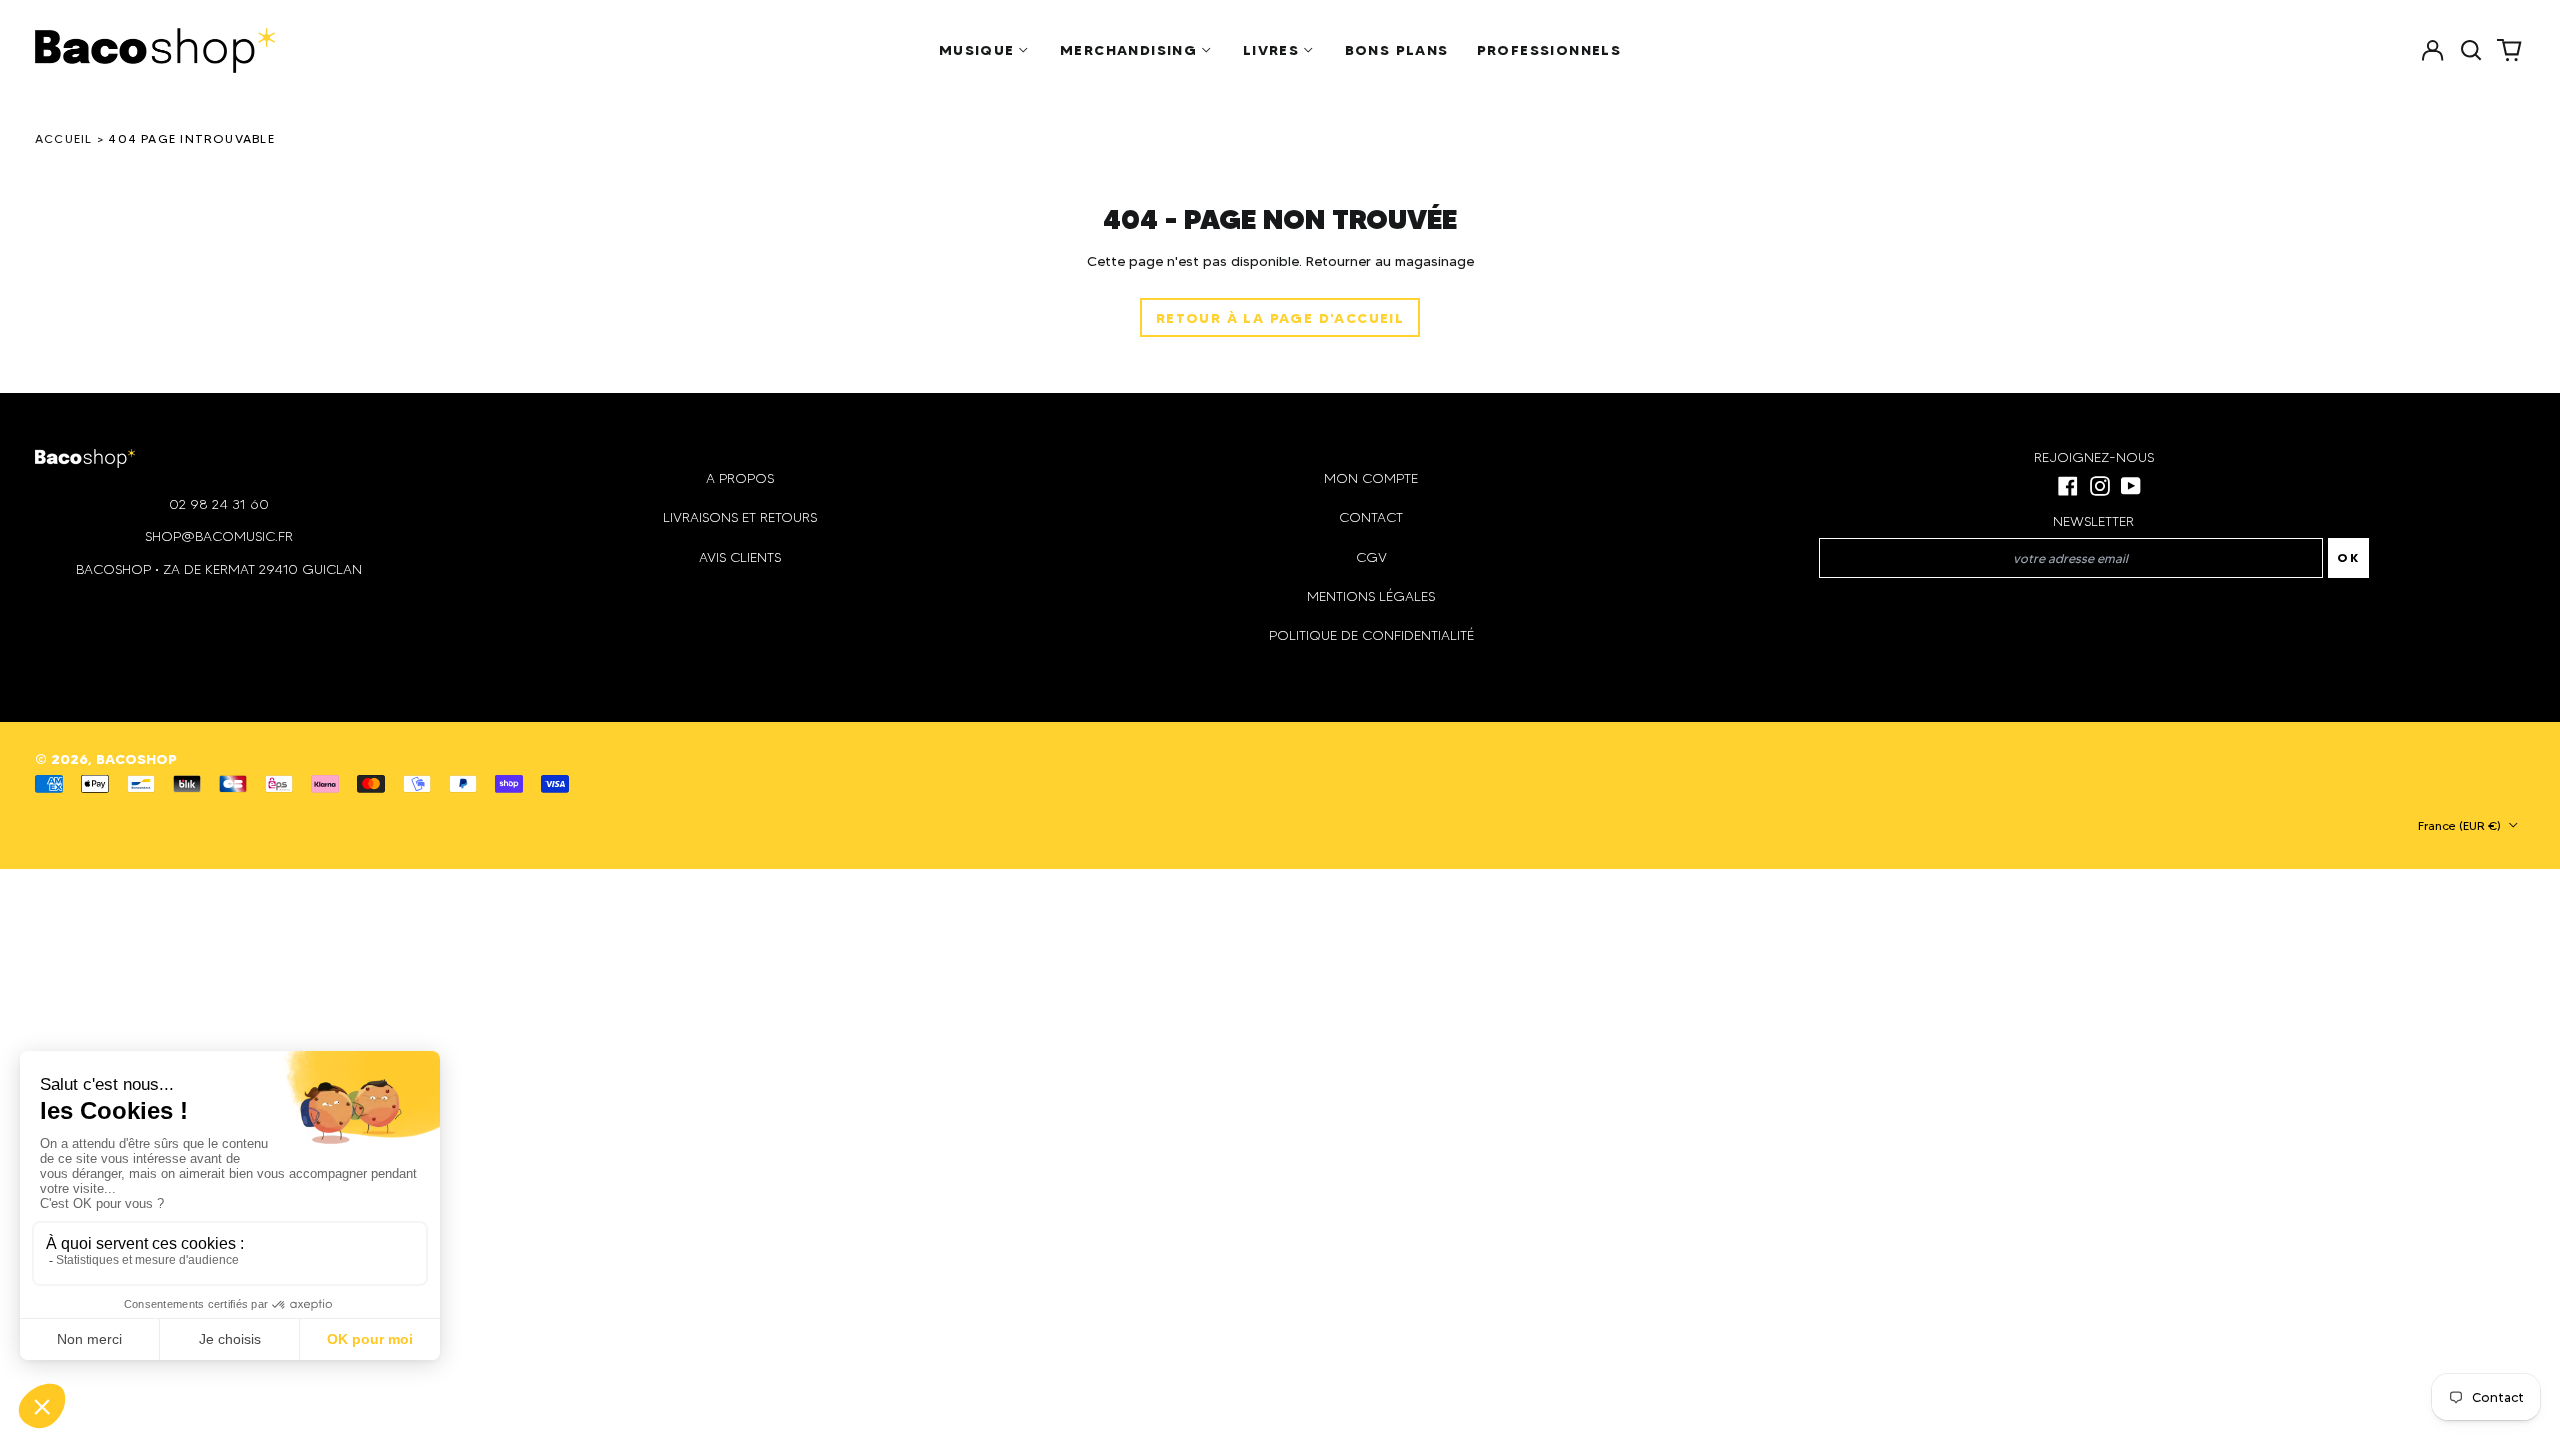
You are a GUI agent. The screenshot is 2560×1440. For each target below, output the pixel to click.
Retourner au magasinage (1390, 261)
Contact (1371, 517)
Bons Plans (1397, 50)
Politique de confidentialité (1371, 635)
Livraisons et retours (740, 517)
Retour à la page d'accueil (1280, 318)
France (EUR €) (2461, 825)
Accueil (64, 138)
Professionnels (1549, 50)
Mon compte (1371, 478)
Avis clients (740, 557)
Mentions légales (1371, 596)
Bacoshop (136, 759)
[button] (2471, 50)
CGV (1371, 557)
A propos (740, 478)
